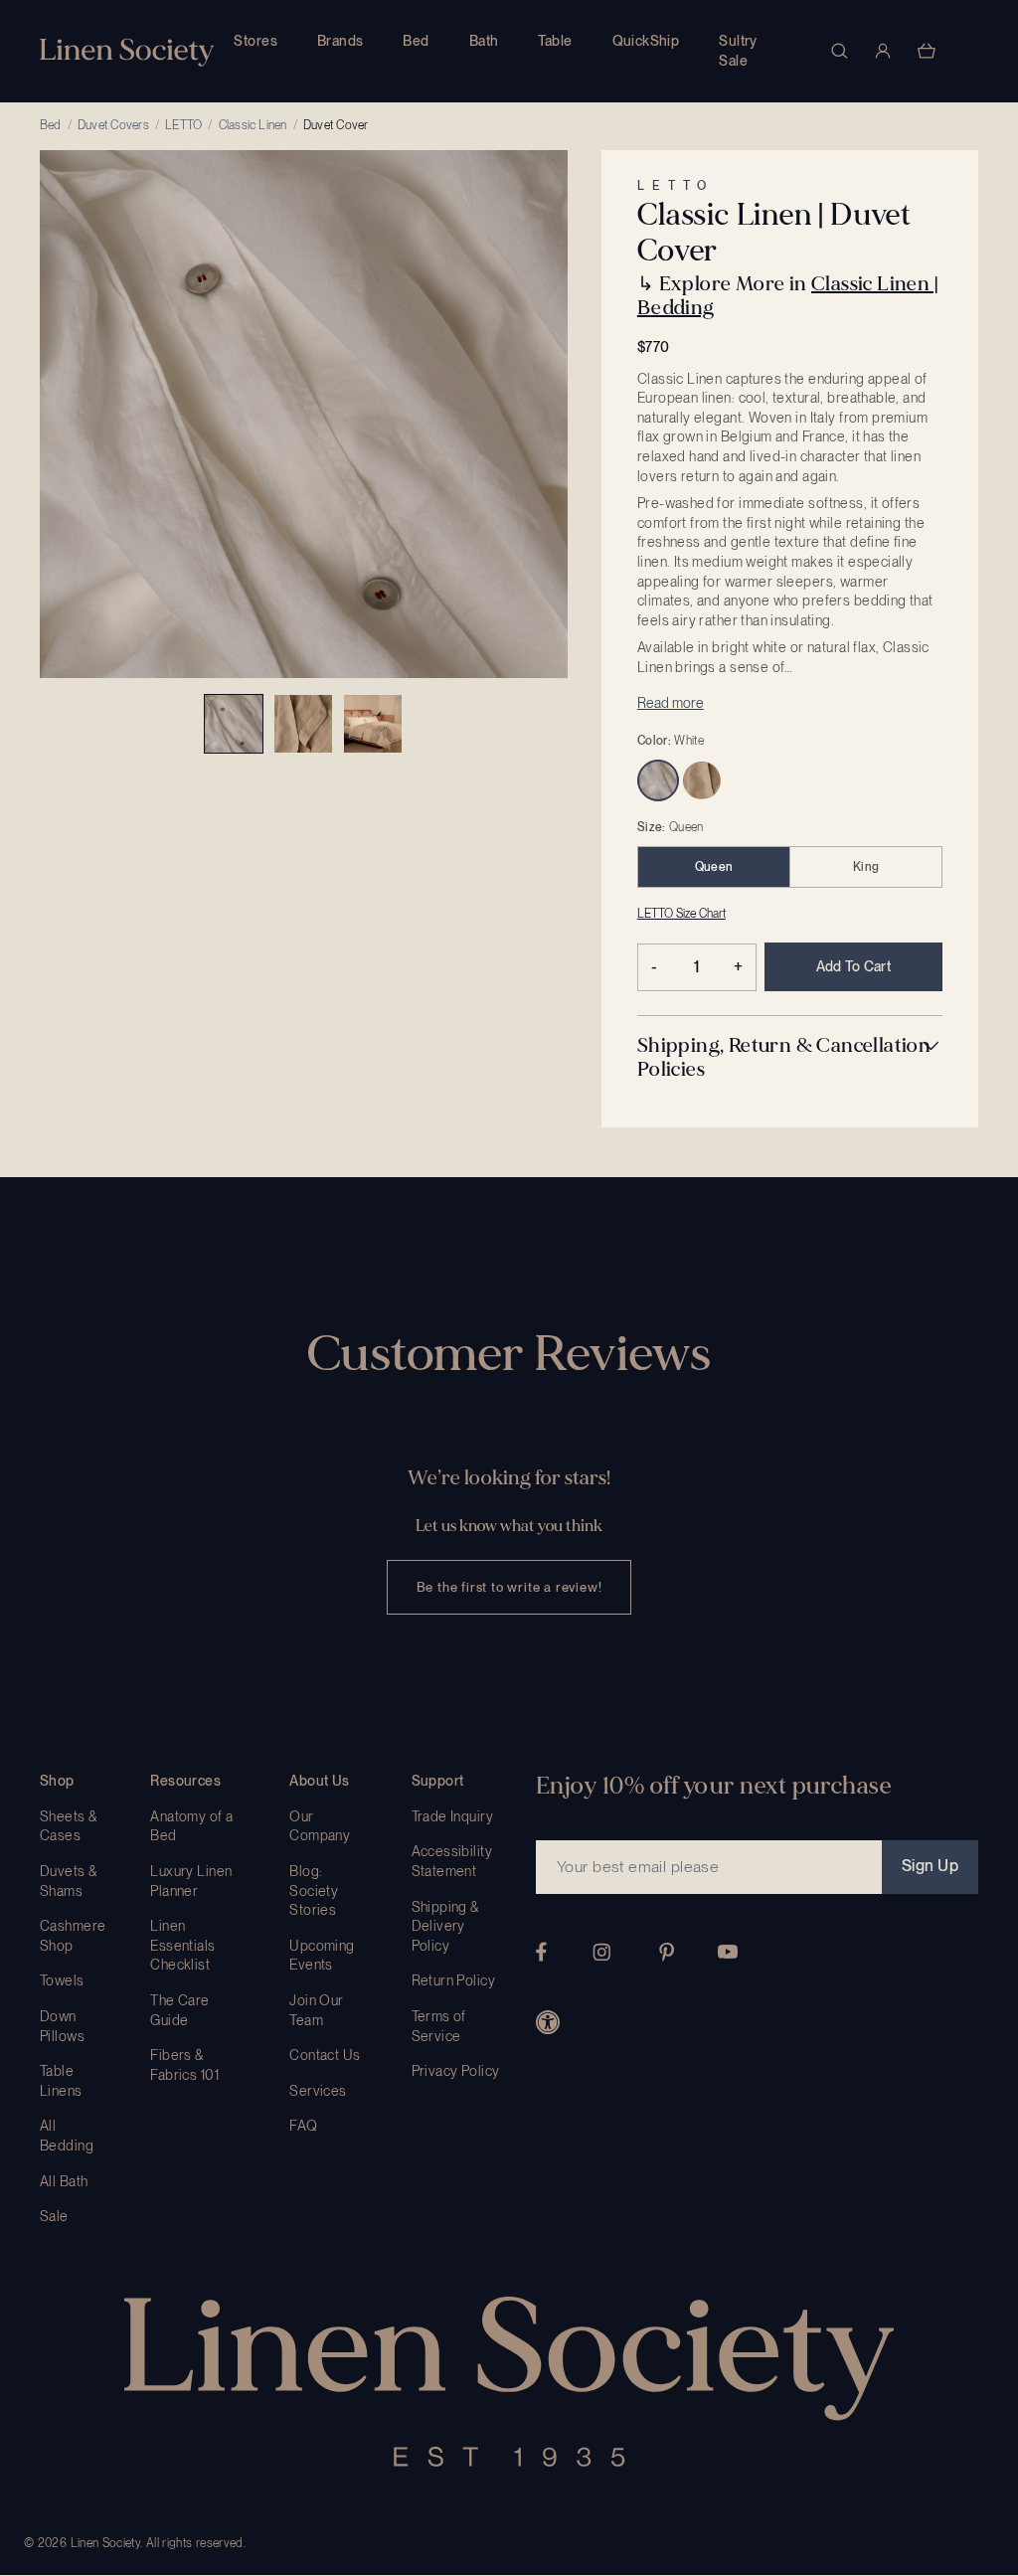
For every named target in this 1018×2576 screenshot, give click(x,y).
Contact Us (325, 2055)
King (866, 867)
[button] (790, 1058)
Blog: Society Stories (314, 1890)
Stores (255, 41)
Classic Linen (253, 125)
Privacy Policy (456, 2071)
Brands (340, 41)
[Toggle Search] (839, 51)
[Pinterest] (667, 1952)
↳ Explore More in (787, 296)
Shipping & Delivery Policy (445, 1926)
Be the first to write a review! (509, 1587)
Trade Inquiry (452, 1816)
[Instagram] (601, 1952)
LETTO (183, 125)
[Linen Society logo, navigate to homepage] (127, 52)
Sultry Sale (738, 51)
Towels (62, 1980)
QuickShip (646, 41)
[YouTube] (728, 1952)
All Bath (64, 2181)
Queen (714, 867)
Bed (416, 41)
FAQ (303, 2126)
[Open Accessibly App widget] (548, 2022)
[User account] (883, 51)
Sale (54, 2216)
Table (555, 41)
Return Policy (453, 1980)
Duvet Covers (113, 125)
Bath (484, 41)
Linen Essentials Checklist (182, 1945)
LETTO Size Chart (681, 914)
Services (318, 2091)
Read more (671, 703)
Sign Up (930, 1866)
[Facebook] (541, 1952)
